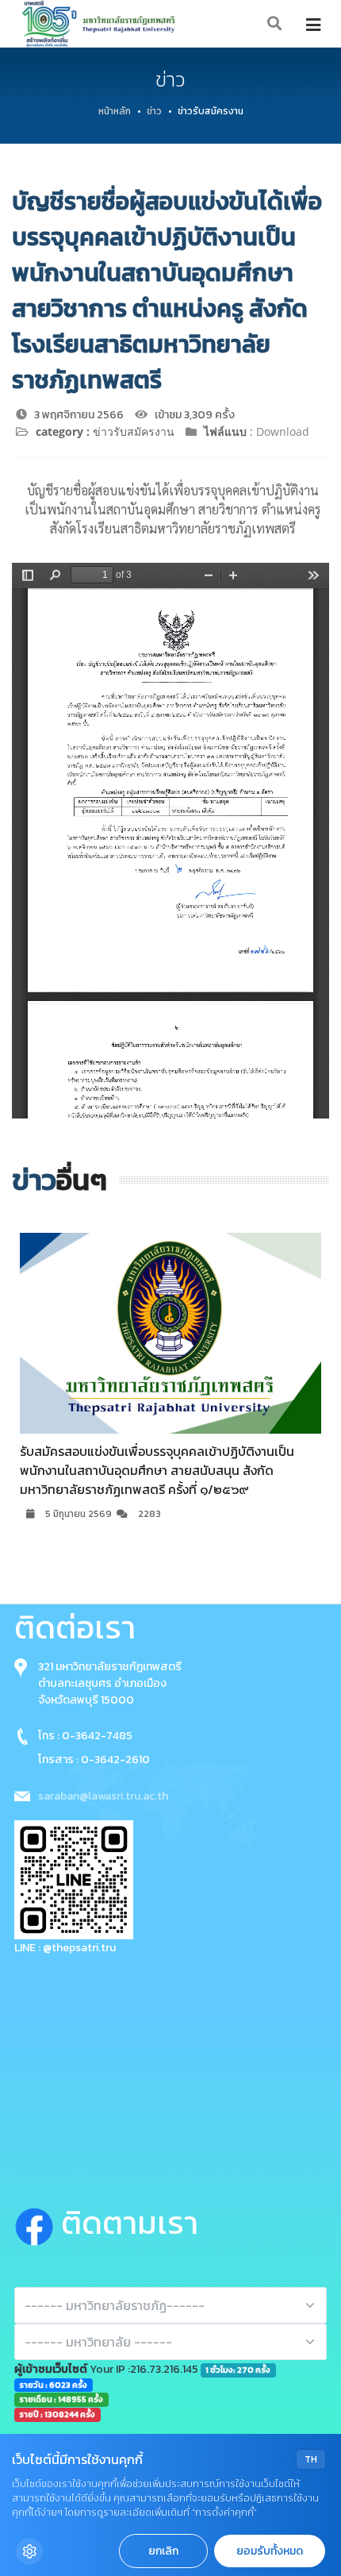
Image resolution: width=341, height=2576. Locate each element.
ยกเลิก (163, 2551)
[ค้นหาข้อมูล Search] (275, 24)
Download (283, 431)
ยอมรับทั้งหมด (270, 2551)
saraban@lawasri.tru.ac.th (103, 1796)
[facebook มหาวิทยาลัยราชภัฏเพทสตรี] (38, 2224)
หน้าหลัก (115, 111)
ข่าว (154, 111)
